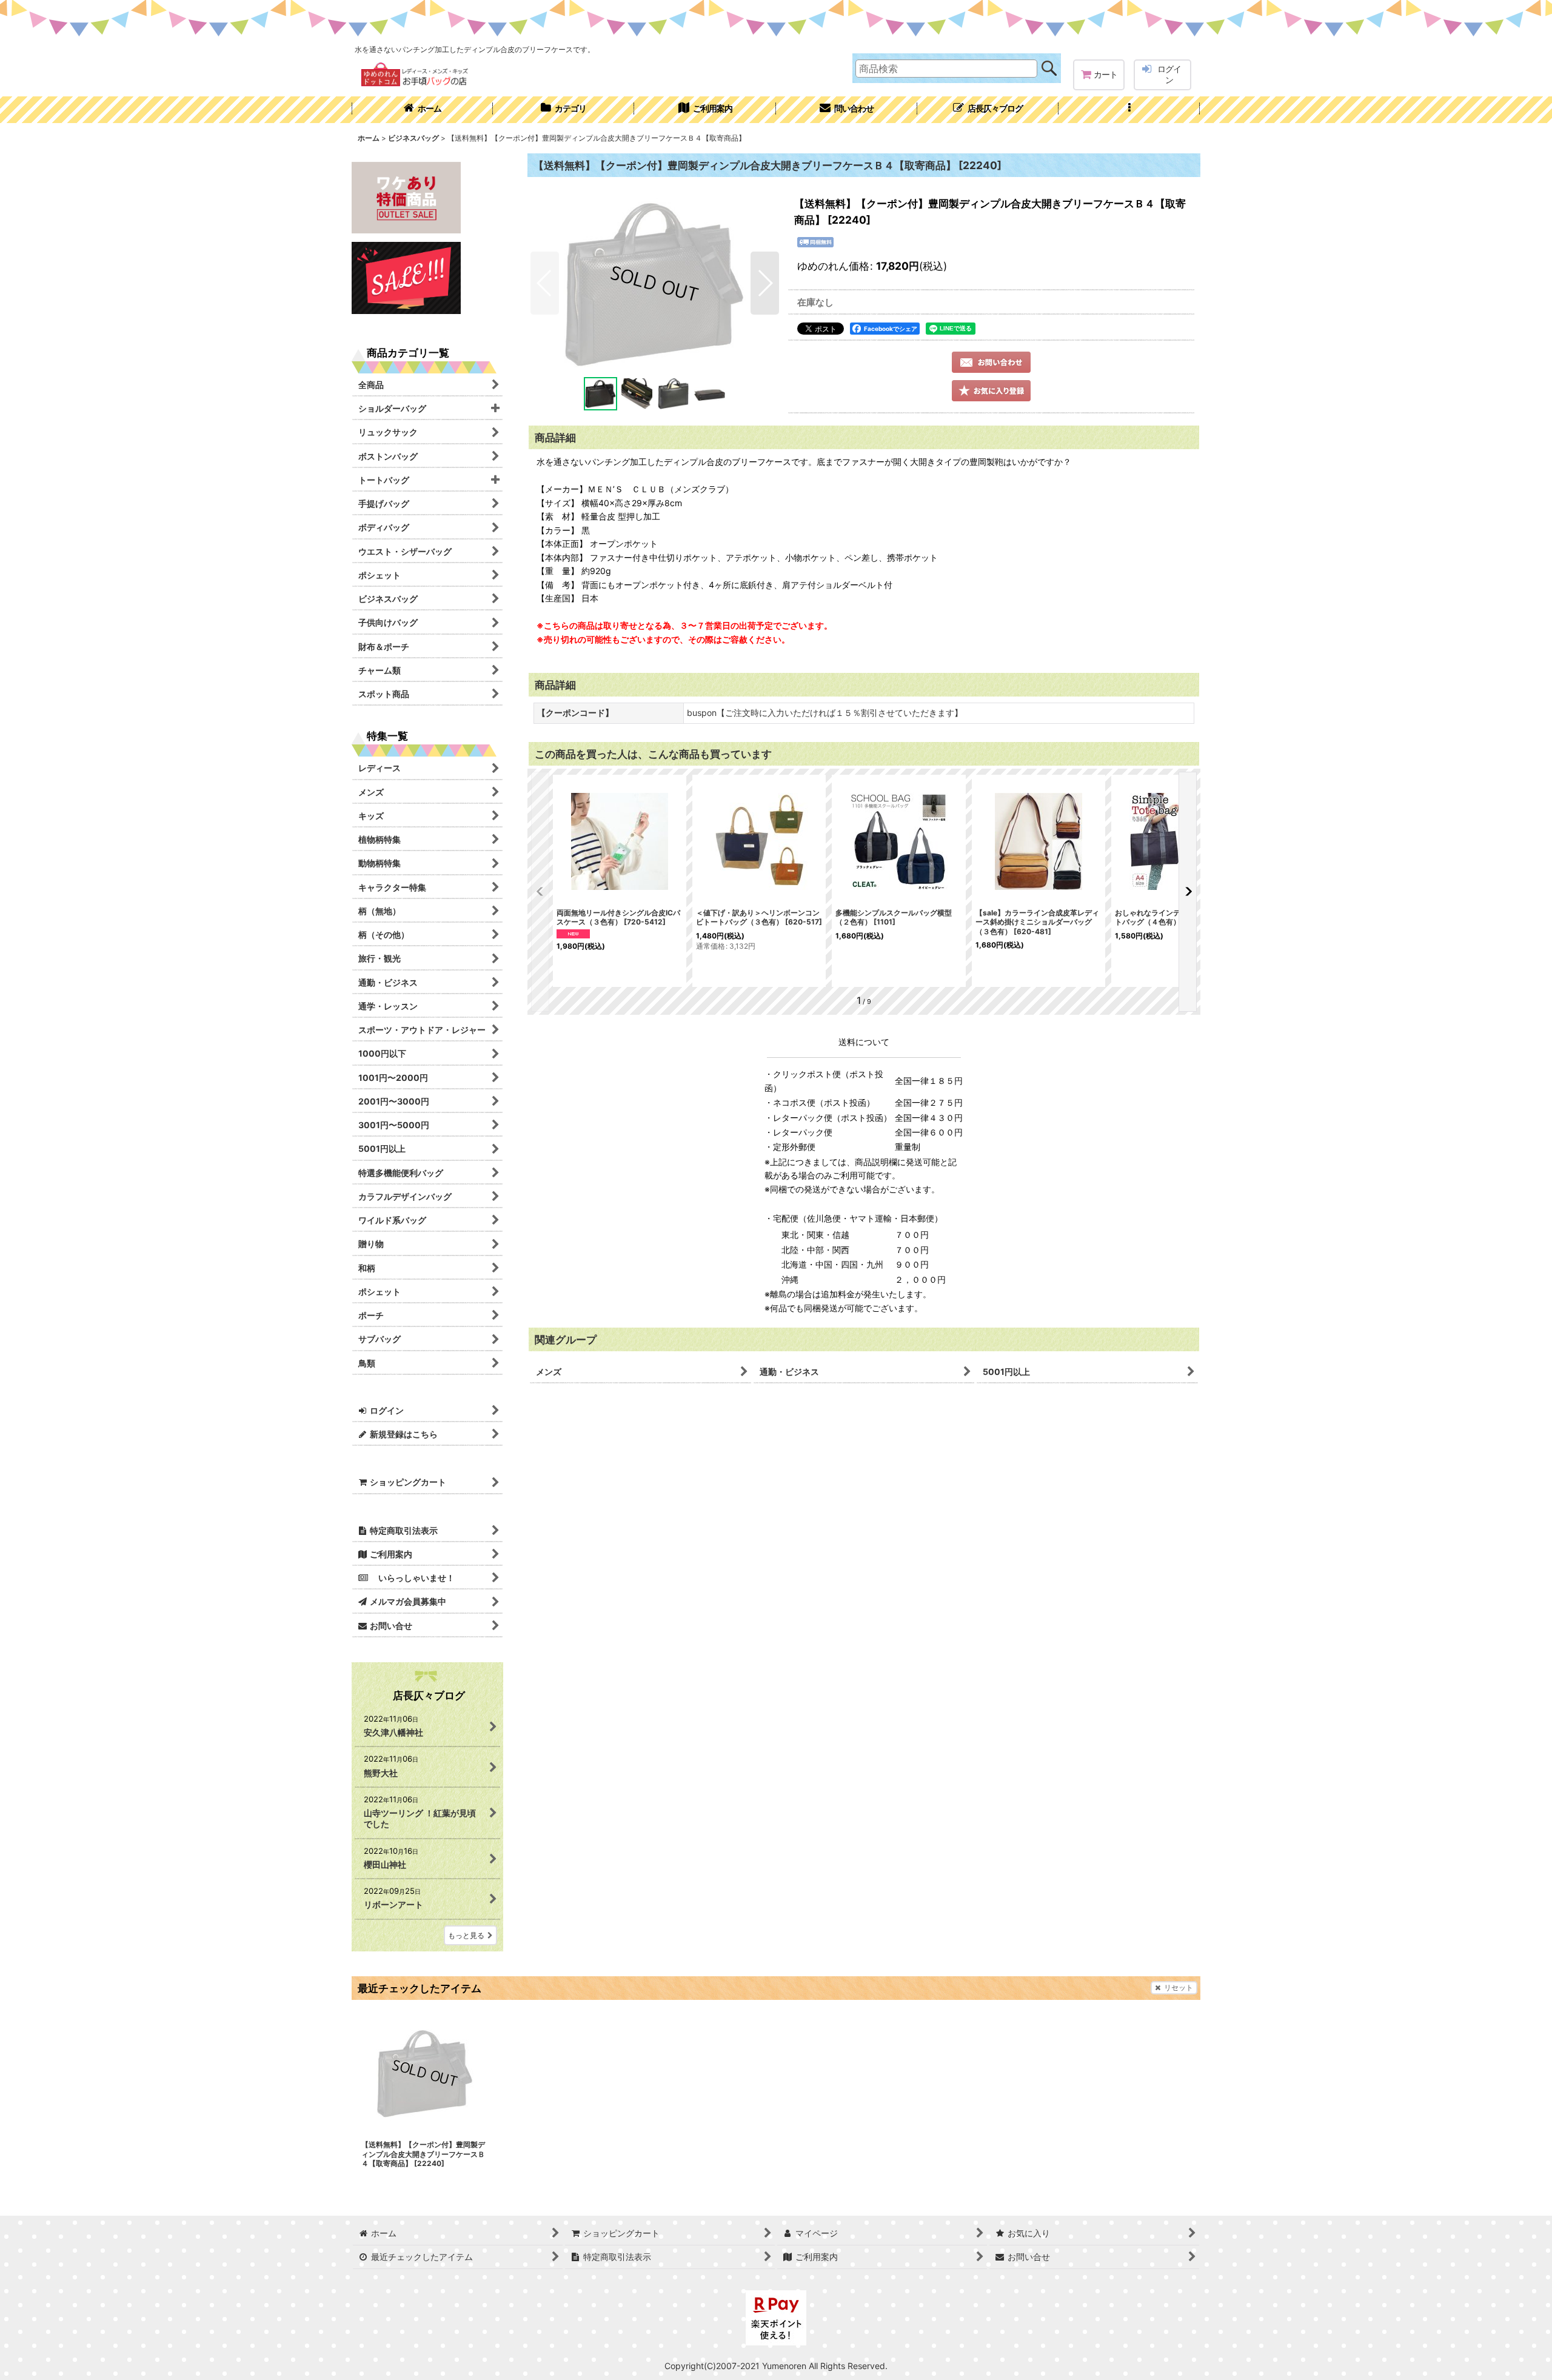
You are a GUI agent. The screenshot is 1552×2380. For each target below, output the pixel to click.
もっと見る (466, 1935)
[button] (1129, 110)
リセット (1179, 1987)
